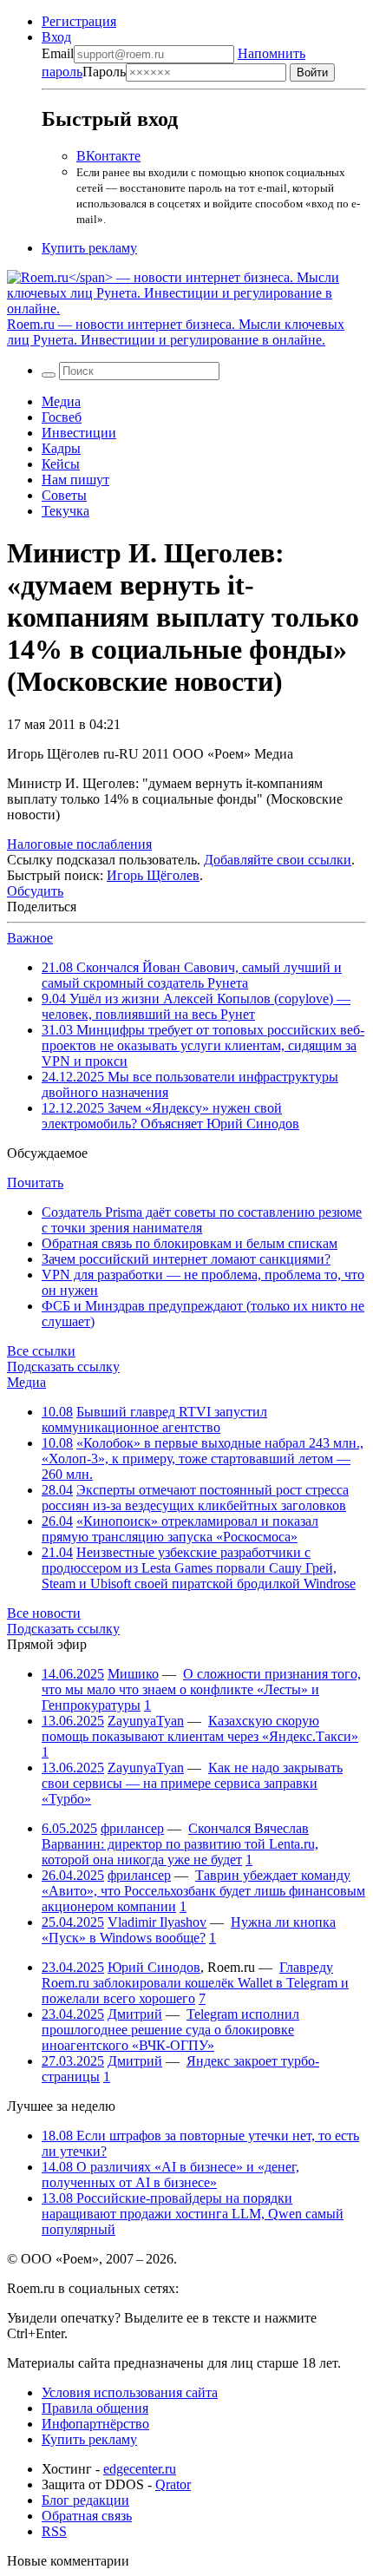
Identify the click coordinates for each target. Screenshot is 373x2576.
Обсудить (35, 891)
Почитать (35, 1183)
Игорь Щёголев (153, 875)
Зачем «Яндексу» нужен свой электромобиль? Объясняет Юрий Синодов (170, 1116)
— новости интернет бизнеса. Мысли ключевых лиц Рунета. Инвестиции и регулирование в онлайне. (176, 332)
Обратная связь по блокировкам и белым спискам (190, 1243)
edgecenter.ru (140, 2469)
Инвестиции (79, 433)
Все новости (44, 1613)
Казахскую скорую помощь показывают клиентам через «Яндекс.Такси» (200, 1728)
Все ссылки (41, 1351)
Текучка (65, 511)
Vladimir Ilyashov (157, 1922)
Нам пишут (75, 480)
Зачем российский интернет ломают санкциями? (186, 1259)
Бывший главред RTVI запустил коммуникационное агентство (154, 1419)
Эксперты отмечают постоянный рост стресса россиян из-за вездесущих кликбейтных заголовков (195, 1498)
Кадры (61, 448)
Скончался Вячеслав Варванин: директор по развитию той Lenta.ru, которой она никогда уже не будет (180, 1844)
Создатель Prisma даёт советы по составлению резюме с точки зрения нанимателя (202, 1220)
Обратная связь (87, 2516)
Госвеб (62, 417)
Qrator (173, 2484)
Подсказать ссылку (63, 1367)
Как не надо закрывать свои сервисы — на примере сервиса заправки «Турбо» (192, 1783)
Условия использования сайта (130, 2392)
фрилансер (132, 1828)
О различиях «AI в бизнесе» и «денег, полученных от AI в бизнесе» (170, 2175)
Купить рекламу (89, 248)
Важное (30, 938)
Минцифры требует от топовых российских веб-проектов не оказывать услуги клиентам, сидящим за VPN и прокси (203, 1045)
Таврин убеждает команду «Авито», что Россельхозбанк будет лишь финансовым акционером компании (203, 1891)
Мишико (133, 1674)
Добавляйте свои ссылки (278, 860)
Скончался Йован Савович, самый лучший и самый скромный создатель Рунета (192, 975)
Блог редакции (85, 2500)
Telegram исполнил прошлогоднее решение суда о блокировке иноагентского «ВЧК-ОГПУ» (170, 2030)
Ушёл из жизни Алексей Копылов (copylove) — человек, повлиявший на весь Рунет (196, 1006)
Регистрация (79, 21)
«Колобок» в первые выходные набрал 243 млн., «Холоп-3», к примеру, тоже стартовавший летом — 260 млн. (203, 1459)
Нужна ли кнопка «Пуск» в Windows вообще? (189, 1930)
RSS (54, 2531)
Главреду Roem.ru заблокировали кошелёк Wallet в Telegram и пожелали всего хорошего (195, 1983)
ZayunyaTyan (146, 1721)
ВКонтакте (108, 156)
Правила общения (95, 2408)
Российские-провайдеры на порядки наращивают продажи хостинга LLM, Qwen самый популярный (193, 2214)
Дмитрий (135, 2014)
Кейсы (61, 464)
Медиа (61, 401)
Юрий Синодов (154, 1967)
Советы (64, 495)
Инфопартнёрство (95, 2424)
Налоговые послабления (79, 844)
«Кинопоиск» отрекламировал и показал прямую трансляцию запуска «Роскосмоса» (180, 1529)
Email (58, 53)
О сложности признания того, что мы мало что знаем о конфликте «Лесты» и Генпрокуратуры (201, 1689)
